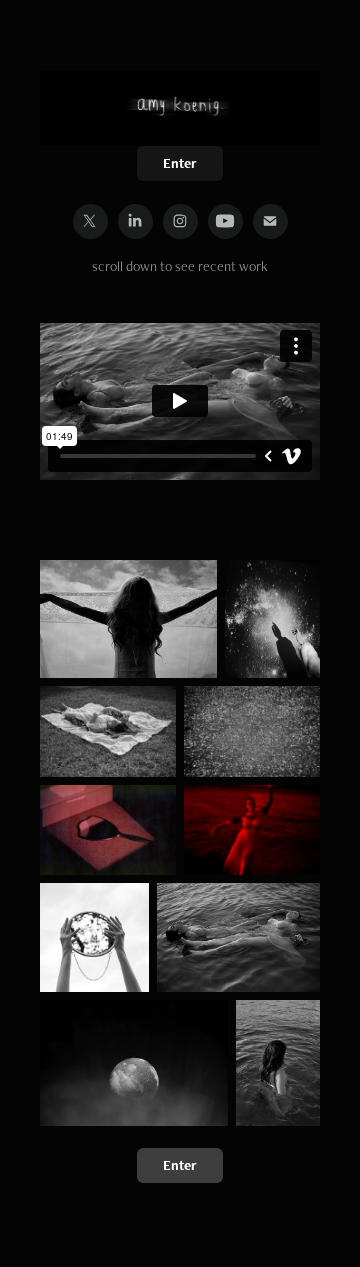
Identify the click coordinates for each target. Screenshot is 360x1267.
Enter (180, 163)
